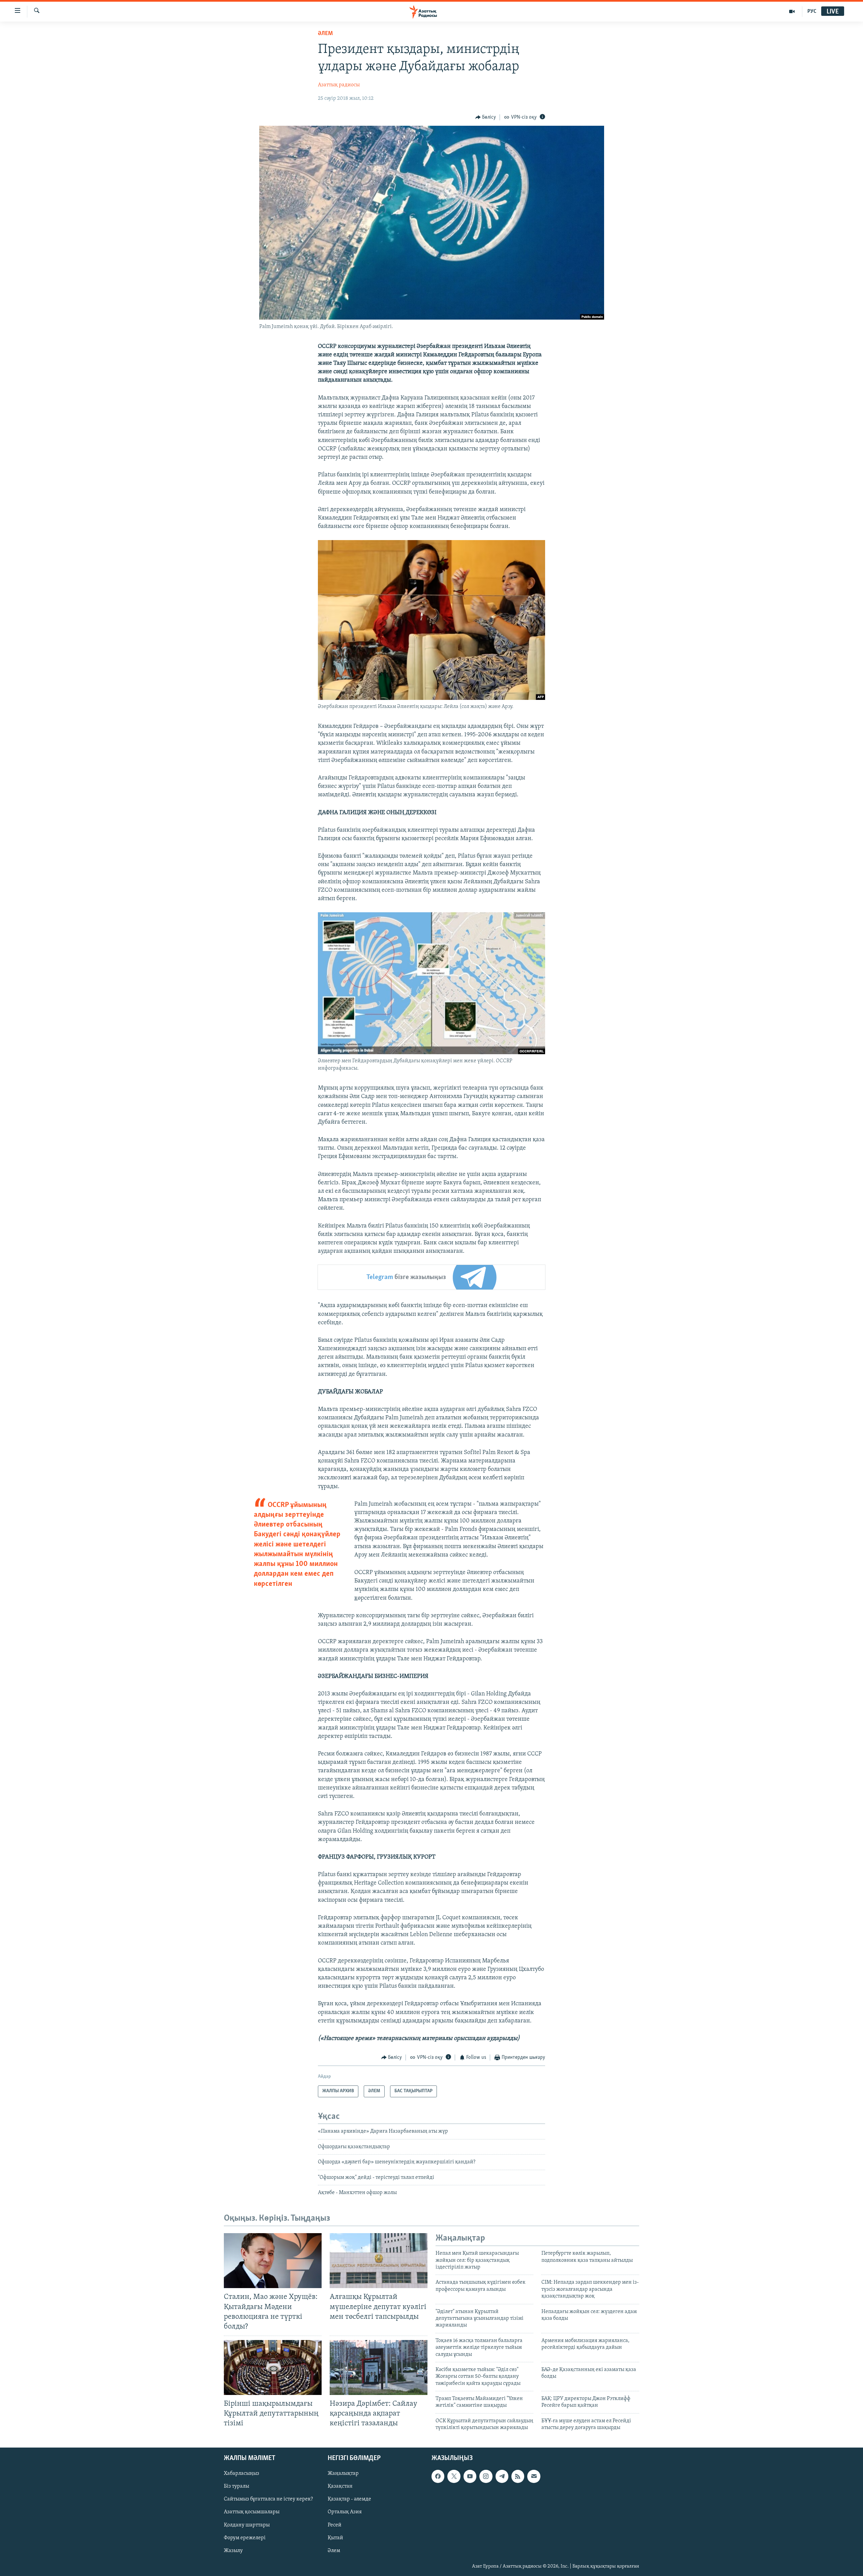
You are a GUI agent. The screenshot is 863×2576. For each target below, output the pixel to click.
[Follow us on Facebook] (438, 2476)
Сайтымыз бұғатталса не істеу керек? (268, 2499)
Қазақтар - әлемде (349, 2499)
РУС (812, 11)
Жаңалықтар (343, 2474)
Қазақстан (340, 2486)
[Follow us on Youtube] (470, 2476)
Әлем (334, 2550)
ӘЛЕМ (325, 34)
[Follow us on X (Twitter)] (454, 2476)
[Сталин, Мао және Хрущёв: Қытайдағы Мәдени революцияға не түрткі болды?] (273, 2261)
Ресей (335, 2525)
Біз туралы (236, 2486)
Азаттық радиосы (339, 85)
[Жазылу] (534, 2476)
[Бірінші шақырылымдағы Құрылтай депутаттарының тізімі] (273, 2367)
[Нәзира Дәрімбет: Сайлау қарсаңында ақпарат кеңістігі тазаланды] (379, 2367)
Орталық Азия (345, 2512)
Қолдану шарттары (247, 2525)
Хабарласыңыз (242, 2474)
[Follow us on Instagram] (486, 2476)
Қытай (335, 2538)
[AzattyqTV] (792, 11)
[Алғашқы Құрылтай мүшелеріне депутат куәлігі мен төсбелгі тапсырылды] (379, 2261)
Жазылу (233, 2550)
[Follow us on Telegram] (502, 2476)
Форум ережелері (245, 2538)
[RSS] (518, 2476)
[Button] (486, 117)
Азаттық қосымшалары (252, 2512)
